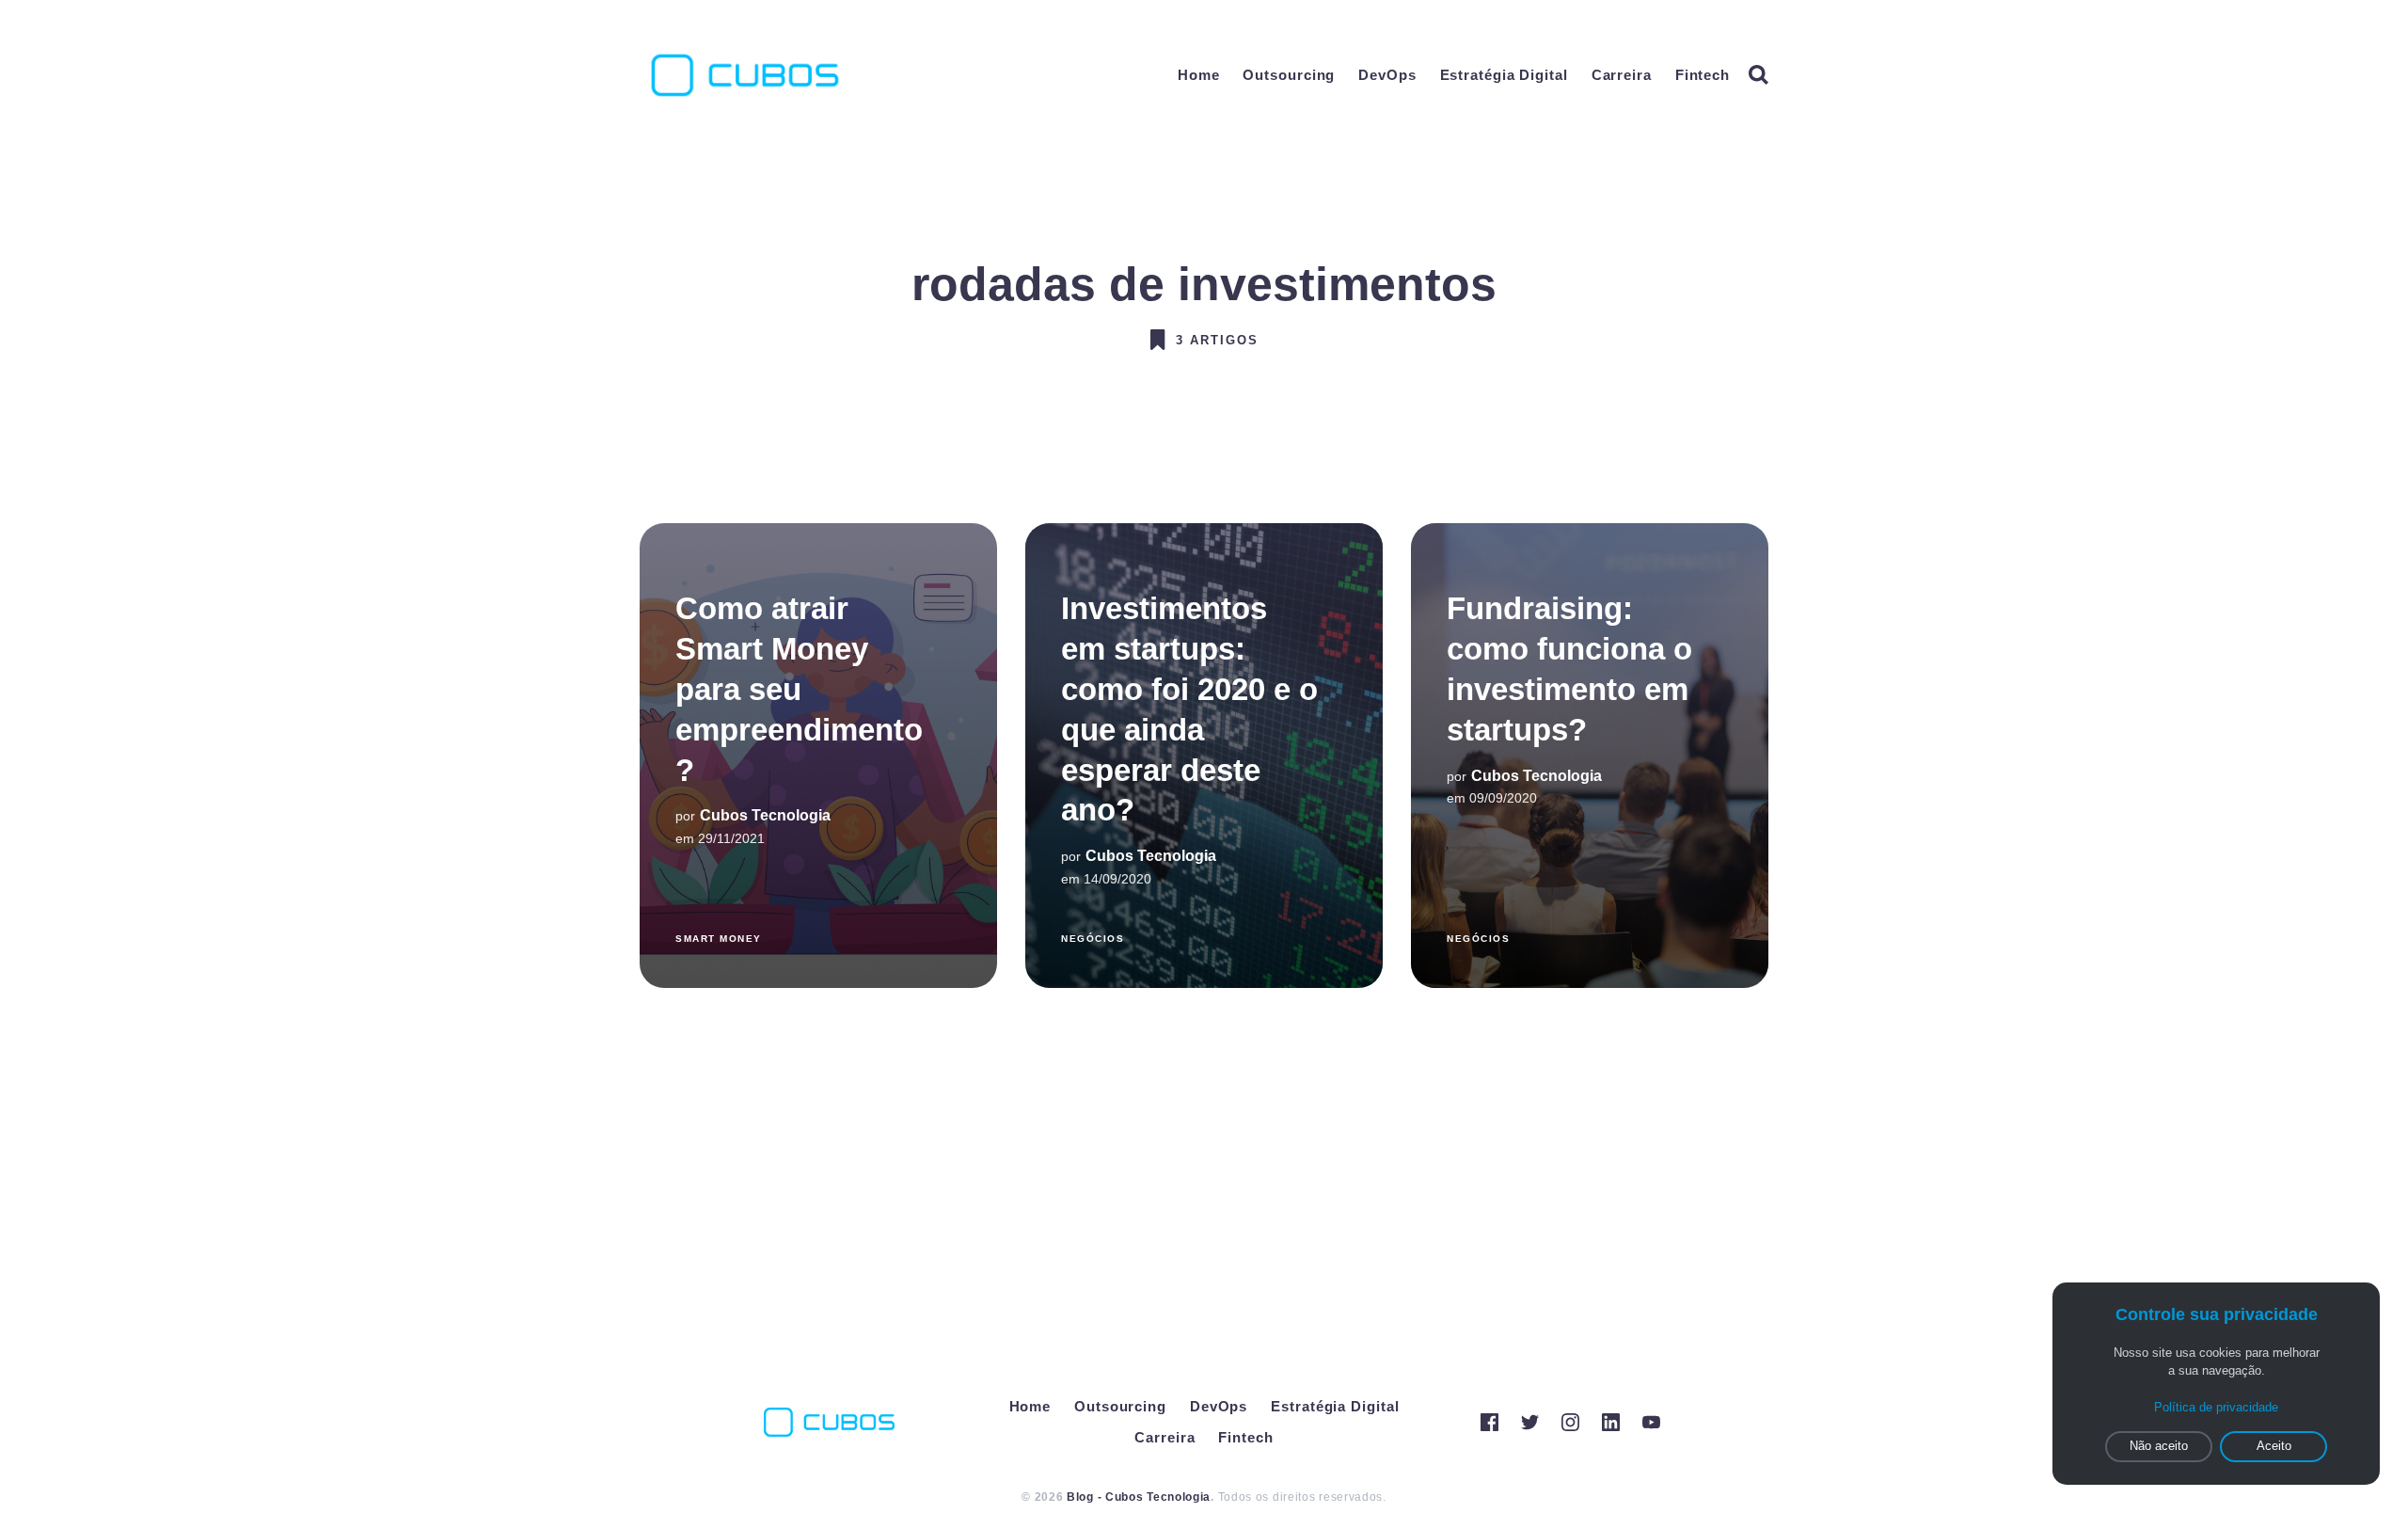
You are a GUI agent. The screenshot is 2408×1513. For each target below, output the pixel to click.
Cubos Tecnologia (765, 816)
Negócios (1093, 939)
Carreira (1622, 75)
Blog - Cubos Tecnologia (1139, 1497)
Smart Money (719, 939)
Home (1199, 75)
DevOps (1387, 75)
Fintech (1703, 75)
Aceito (2274, 1446)
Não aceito (2159, 1446)
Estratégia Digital (1504, 75)
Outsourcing (1289, 75)
